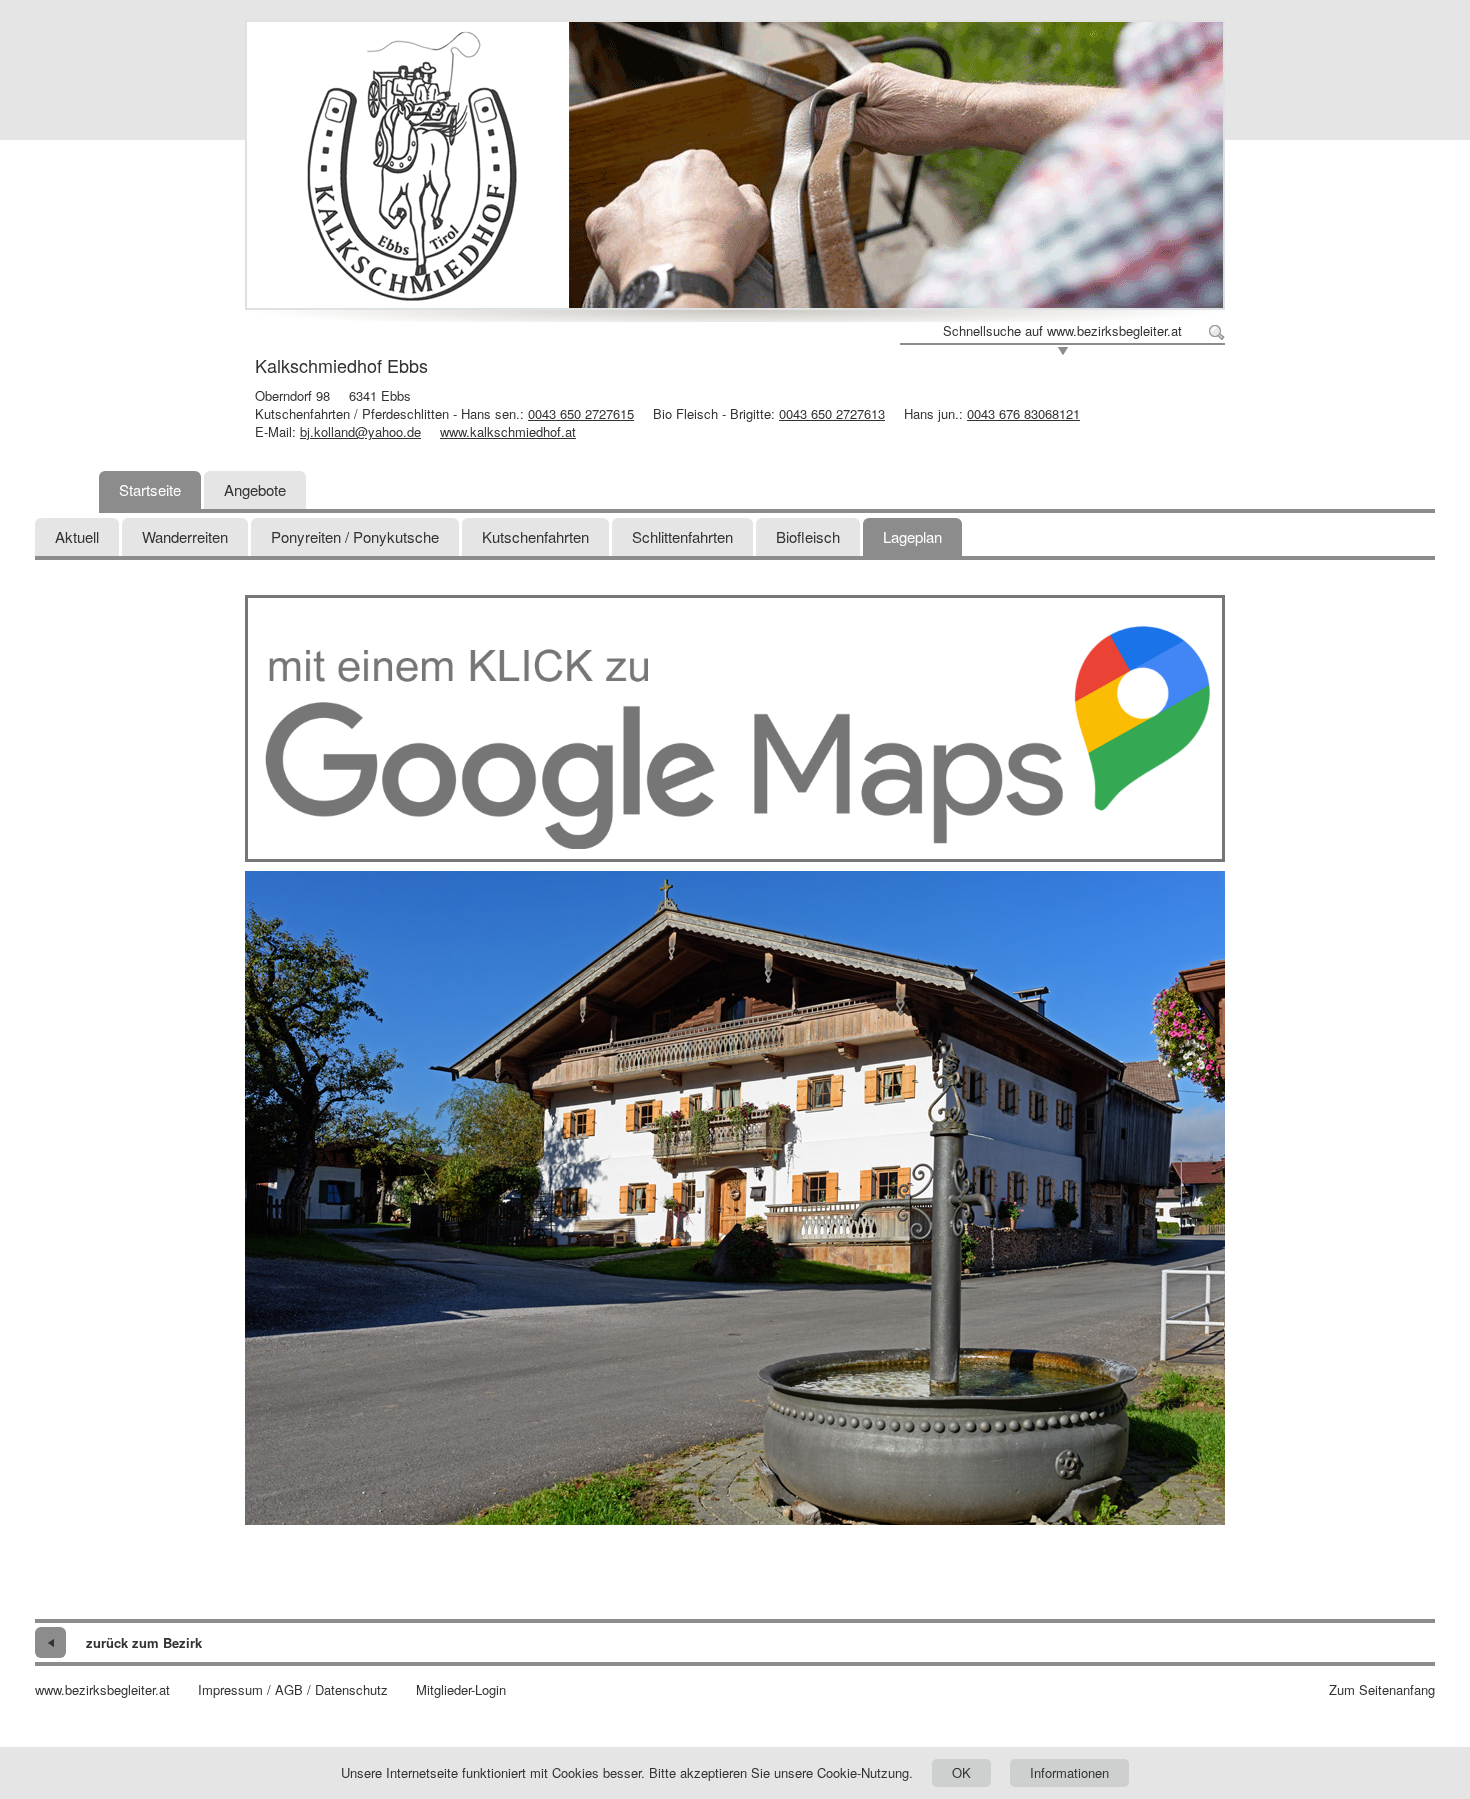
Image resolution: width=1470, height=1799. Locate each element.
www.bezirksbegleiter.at (102, 1690)
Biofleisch (808, 536)
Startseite (150, 489)
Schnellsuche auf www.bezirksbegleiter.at (1062, 331)
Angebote (255, 489)
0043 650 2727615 (581, 413)
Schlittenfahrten (682, 536)
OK (961, 1772)
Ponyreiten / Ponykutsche (355, 536)
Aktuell (77, 536)
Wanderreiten (185, 536)
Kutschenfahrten (535, 536)
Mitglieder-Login (461, 1690)
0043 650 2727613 (832, 413)
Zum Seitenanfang (1382, 1690)
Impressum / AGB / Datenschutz (293, 1690)
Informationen (1069, 1772)
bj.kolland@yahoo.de (360, 431)
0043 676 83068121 (1023, 413)
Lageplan (912, 536)
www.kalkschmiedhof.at (508, 431)
